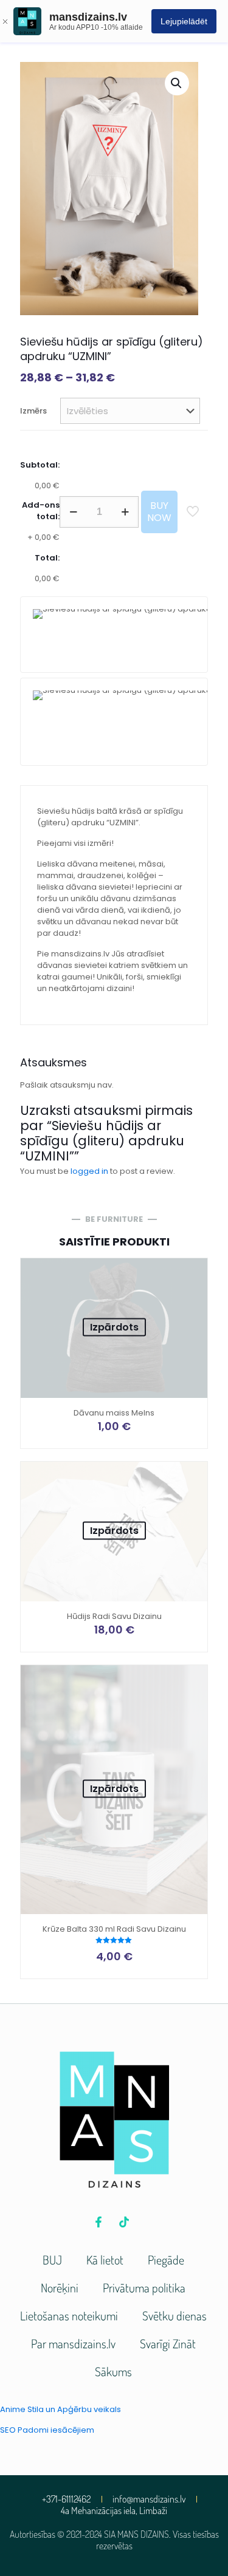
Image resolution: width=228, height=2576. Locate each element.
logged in (89, 1171)
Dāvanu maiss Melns (114, 1413)
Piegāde (166, 2260)
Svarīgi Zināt (168, 2343)
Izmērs (33, 411)
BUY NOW (159, 512)
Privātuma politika (144, 2288)
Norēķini (60, 2288)
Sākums (113, 2371)
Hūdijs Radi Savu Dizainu (114, 1616)
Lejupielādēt (184, 21)
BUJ (52, 2260)
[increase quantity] (125, 512)
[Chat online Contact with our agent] (114, 722)
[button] (177, 83)
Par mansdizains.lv (73, 2343)
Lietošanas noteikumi (69, 2315)
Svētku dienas (174, 2315)
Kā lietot (105, 2260)
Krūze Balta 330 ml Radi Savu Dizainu (114, 1929)
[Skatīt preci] (193, 1272)
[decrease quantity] (73, 512)
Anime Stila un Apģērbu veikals (60, 2409)
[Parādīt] (193, 1290)
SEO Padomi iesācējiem (47, 2430)
